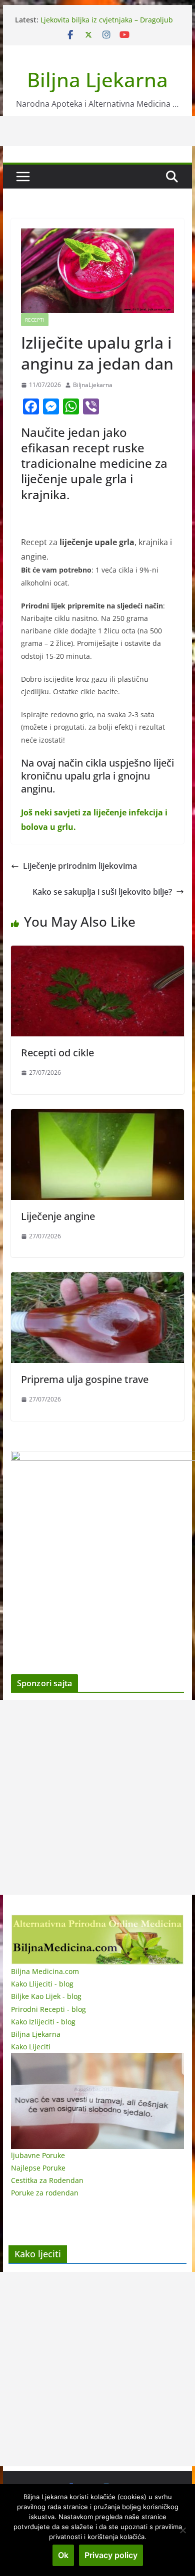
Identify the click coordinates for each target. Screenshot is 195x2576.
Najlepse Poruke (38, 2168)
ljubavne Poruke (38, 2155)
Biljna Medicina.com (45, 1971)
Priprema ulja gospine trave (85, 1379)
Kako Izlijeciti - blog (43, 2022)
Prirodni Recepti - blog (48, 2009)
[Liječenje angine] (97, 1116)
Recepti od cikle (57, 1053)
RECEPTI (35, 320)
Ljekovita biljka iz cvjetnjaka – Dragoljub (107, 20)
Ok (63, 2555)
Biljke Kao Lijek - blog (46, 1996)
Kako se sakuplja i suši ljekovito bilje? (102, 892)
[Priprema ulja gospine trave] (97, 1279)
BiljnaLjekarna (93, 385)
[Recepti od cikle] (97, 953)
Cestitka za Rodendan (47, 2180)
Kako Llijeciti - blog (42, 1984)
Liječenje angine (58, 1216)
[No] (182, 2530)
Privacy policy (111, 2555)
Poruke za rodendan (45, 2193)
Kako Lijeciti (31, 2047)
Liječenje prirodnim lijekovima (80, 866)
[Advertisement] (97, 1797)
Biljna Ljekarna (97, 80)
